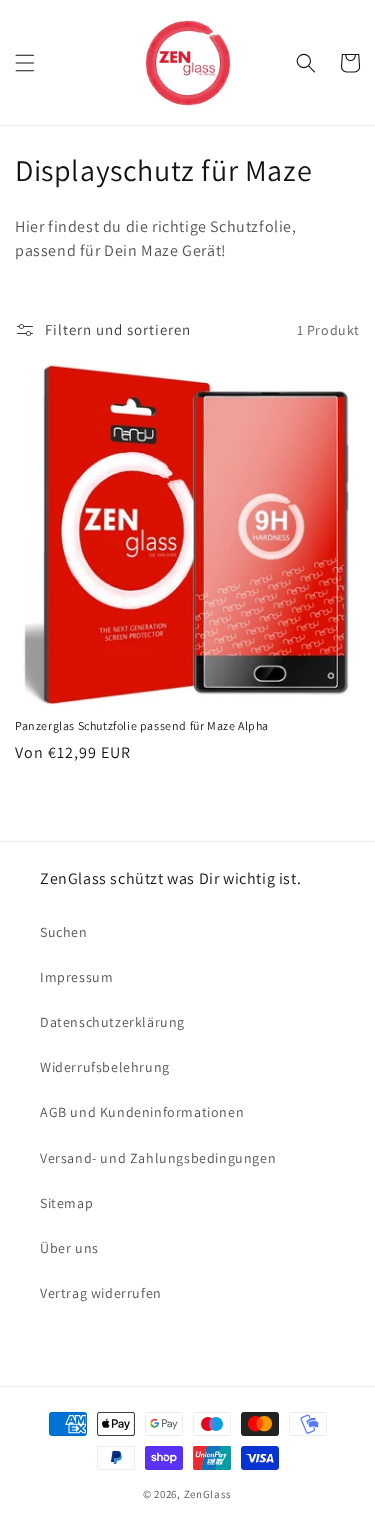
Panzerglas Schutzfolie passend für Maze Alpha (142, 725)
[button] (25, 63)
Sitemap (66, 1203)
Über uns (69, 1248)
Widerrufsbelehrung (105, 1067)
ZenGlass (208, 1494)
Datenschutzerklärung (112, 1022)
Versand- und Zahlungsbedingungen (158, 1158)
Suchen (64, 932)
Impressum (76, 977)
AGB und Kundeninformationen (142, 1112)
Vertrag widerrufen (101, 1293)
